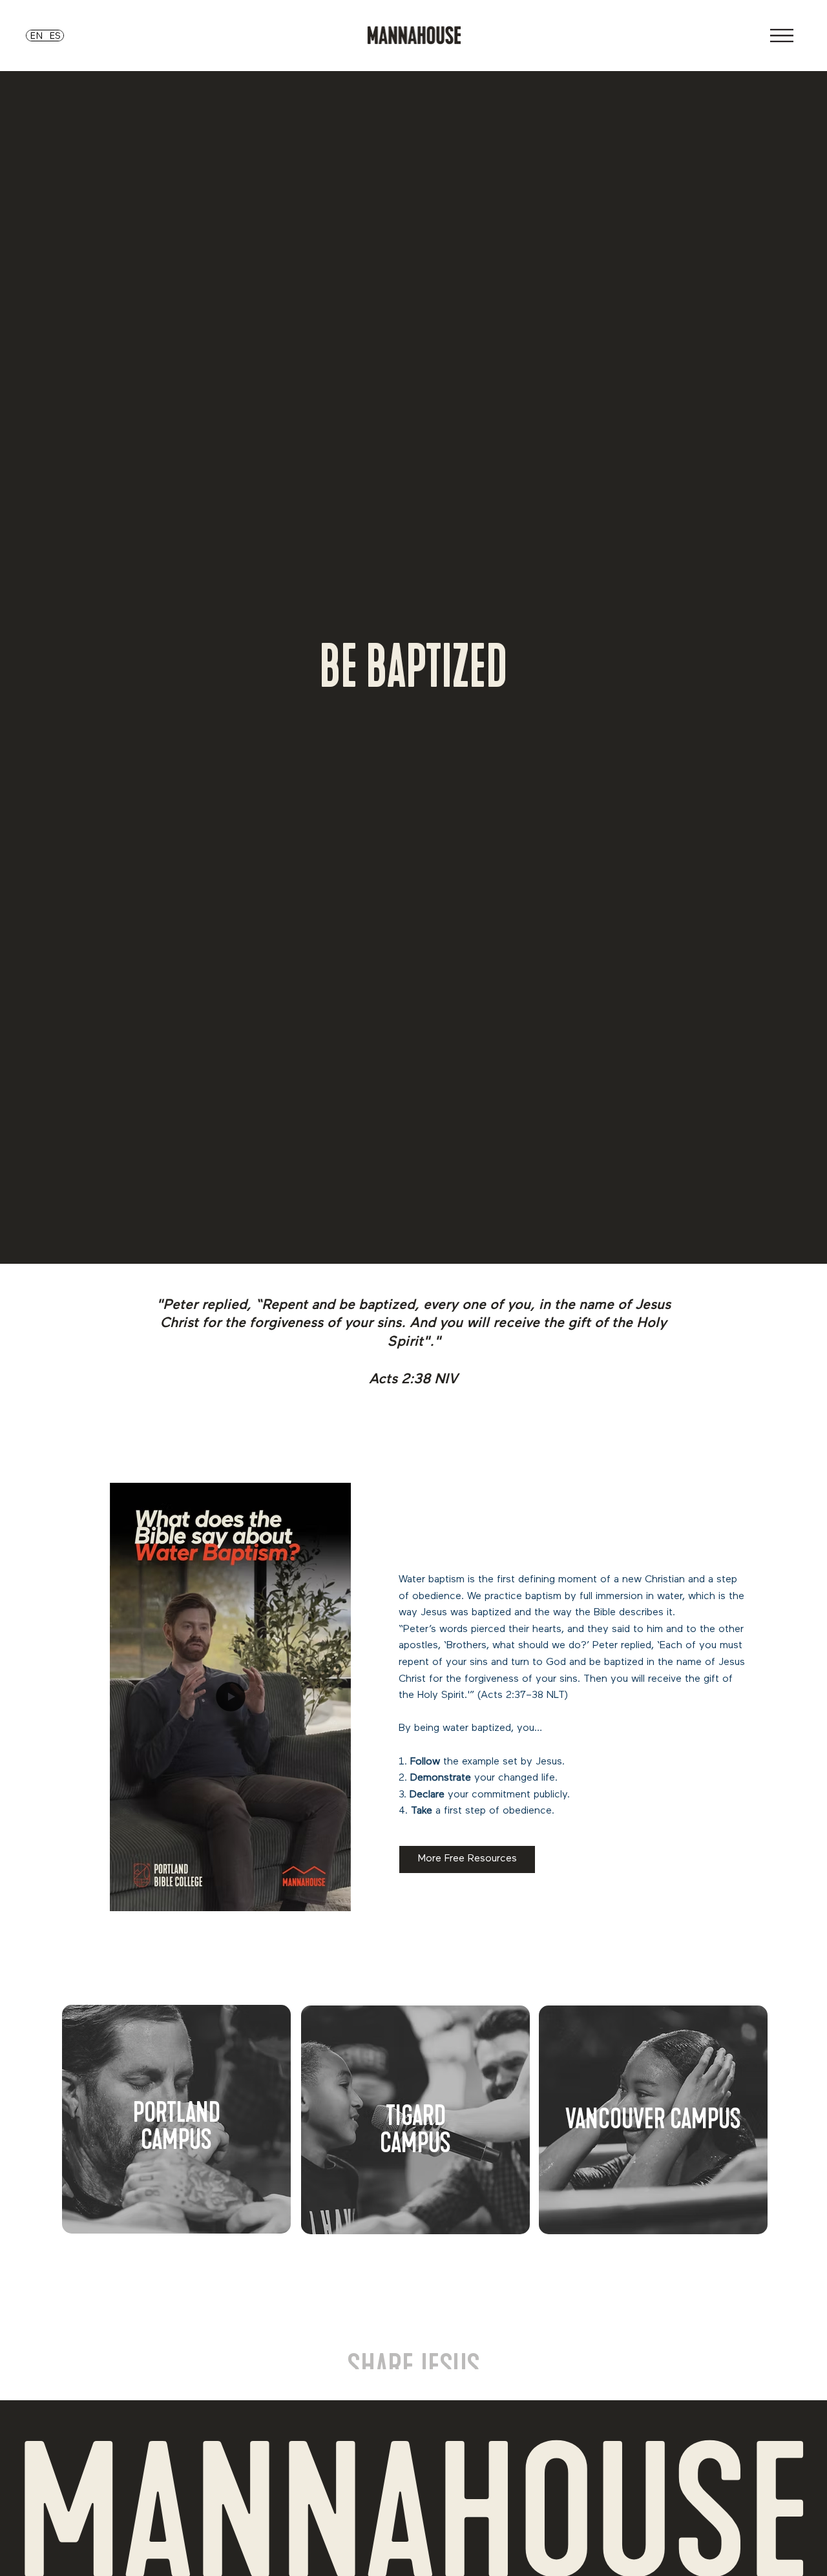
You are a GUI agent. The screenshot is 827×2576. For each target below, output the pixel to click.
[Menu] (782, 36)
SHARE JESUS (413, 2315)
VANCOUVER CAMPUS (653, 2119)
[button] (328, 1896)
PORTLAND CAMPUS (177, 2126)
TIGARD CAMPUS (415, 2130)
